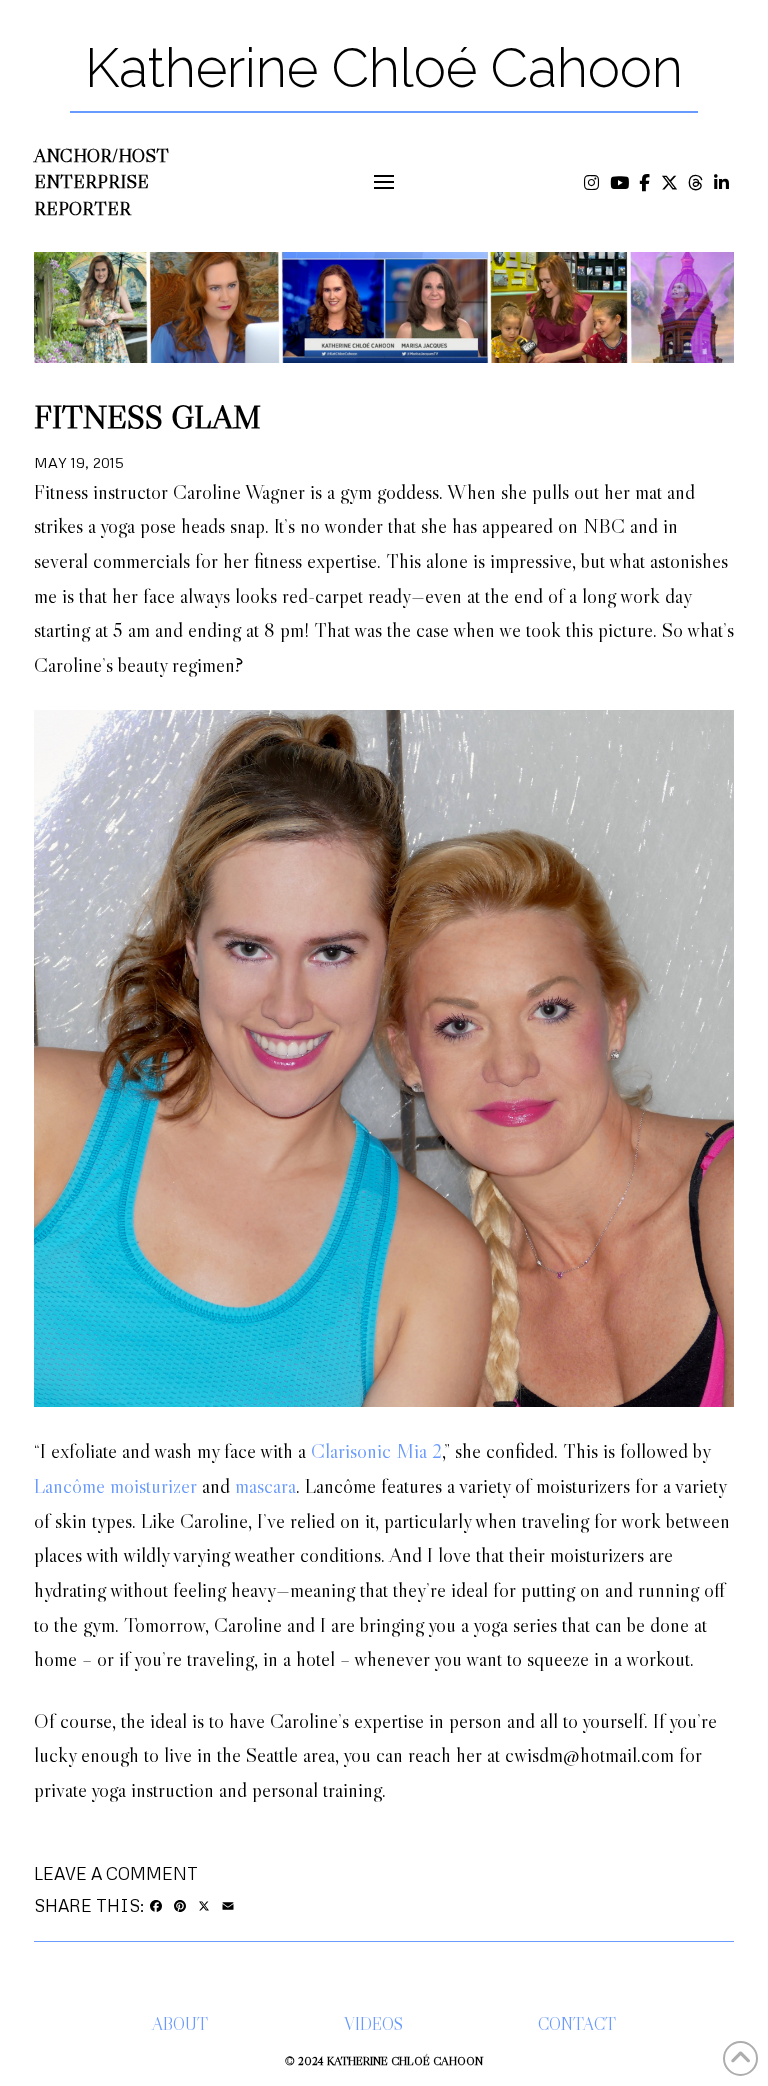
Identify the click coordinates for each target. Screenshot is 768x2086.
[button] (384, 182)
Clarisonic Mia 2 (376, 1450)
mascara (265, 1485)
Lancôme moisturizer (115, 1485)
